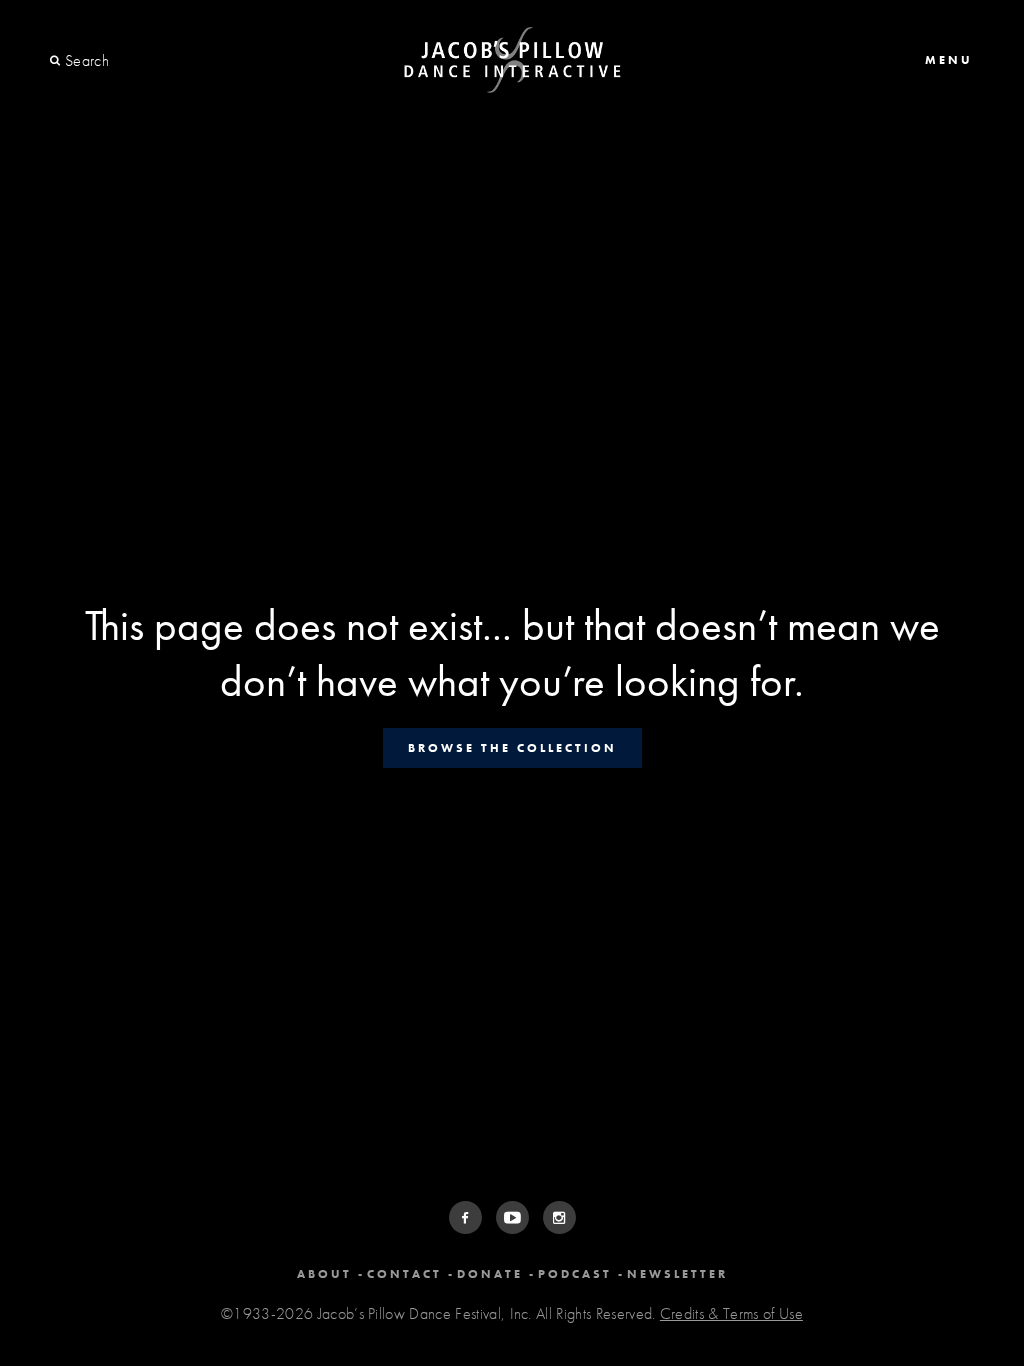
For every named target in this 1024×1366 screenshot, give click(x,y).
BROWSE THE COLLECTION (512, 748)
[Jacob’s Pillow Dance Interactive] (512, 60)
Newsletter (677, 1274)
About (324, 1274)
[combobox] (137, 61)
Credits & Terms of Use (731, 1313)
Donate (490, 1274)
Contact (404, 1274)
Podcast (575, 1274)
